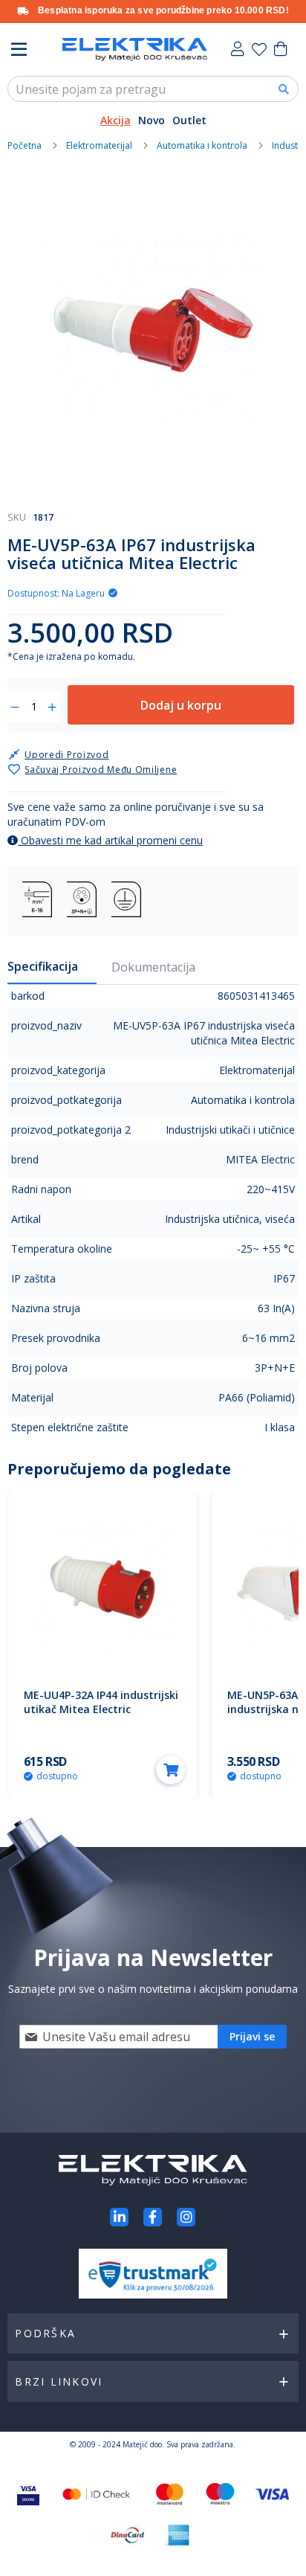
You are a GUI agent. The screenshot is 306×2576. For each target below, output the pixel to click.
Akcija (115, 120)
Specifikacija (43, 966)
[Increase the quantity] (52, 707)
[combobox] (153, 89)
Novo (152, 120)
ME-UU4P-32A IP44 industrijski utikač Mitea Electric (101, 1702)
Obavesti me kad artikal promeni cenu (110, 840)
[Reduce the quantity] (15, 707)
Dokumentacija (153, 967)
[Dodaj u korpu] (171, 1770)
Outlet (189, 120)
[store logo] (135, 49)
